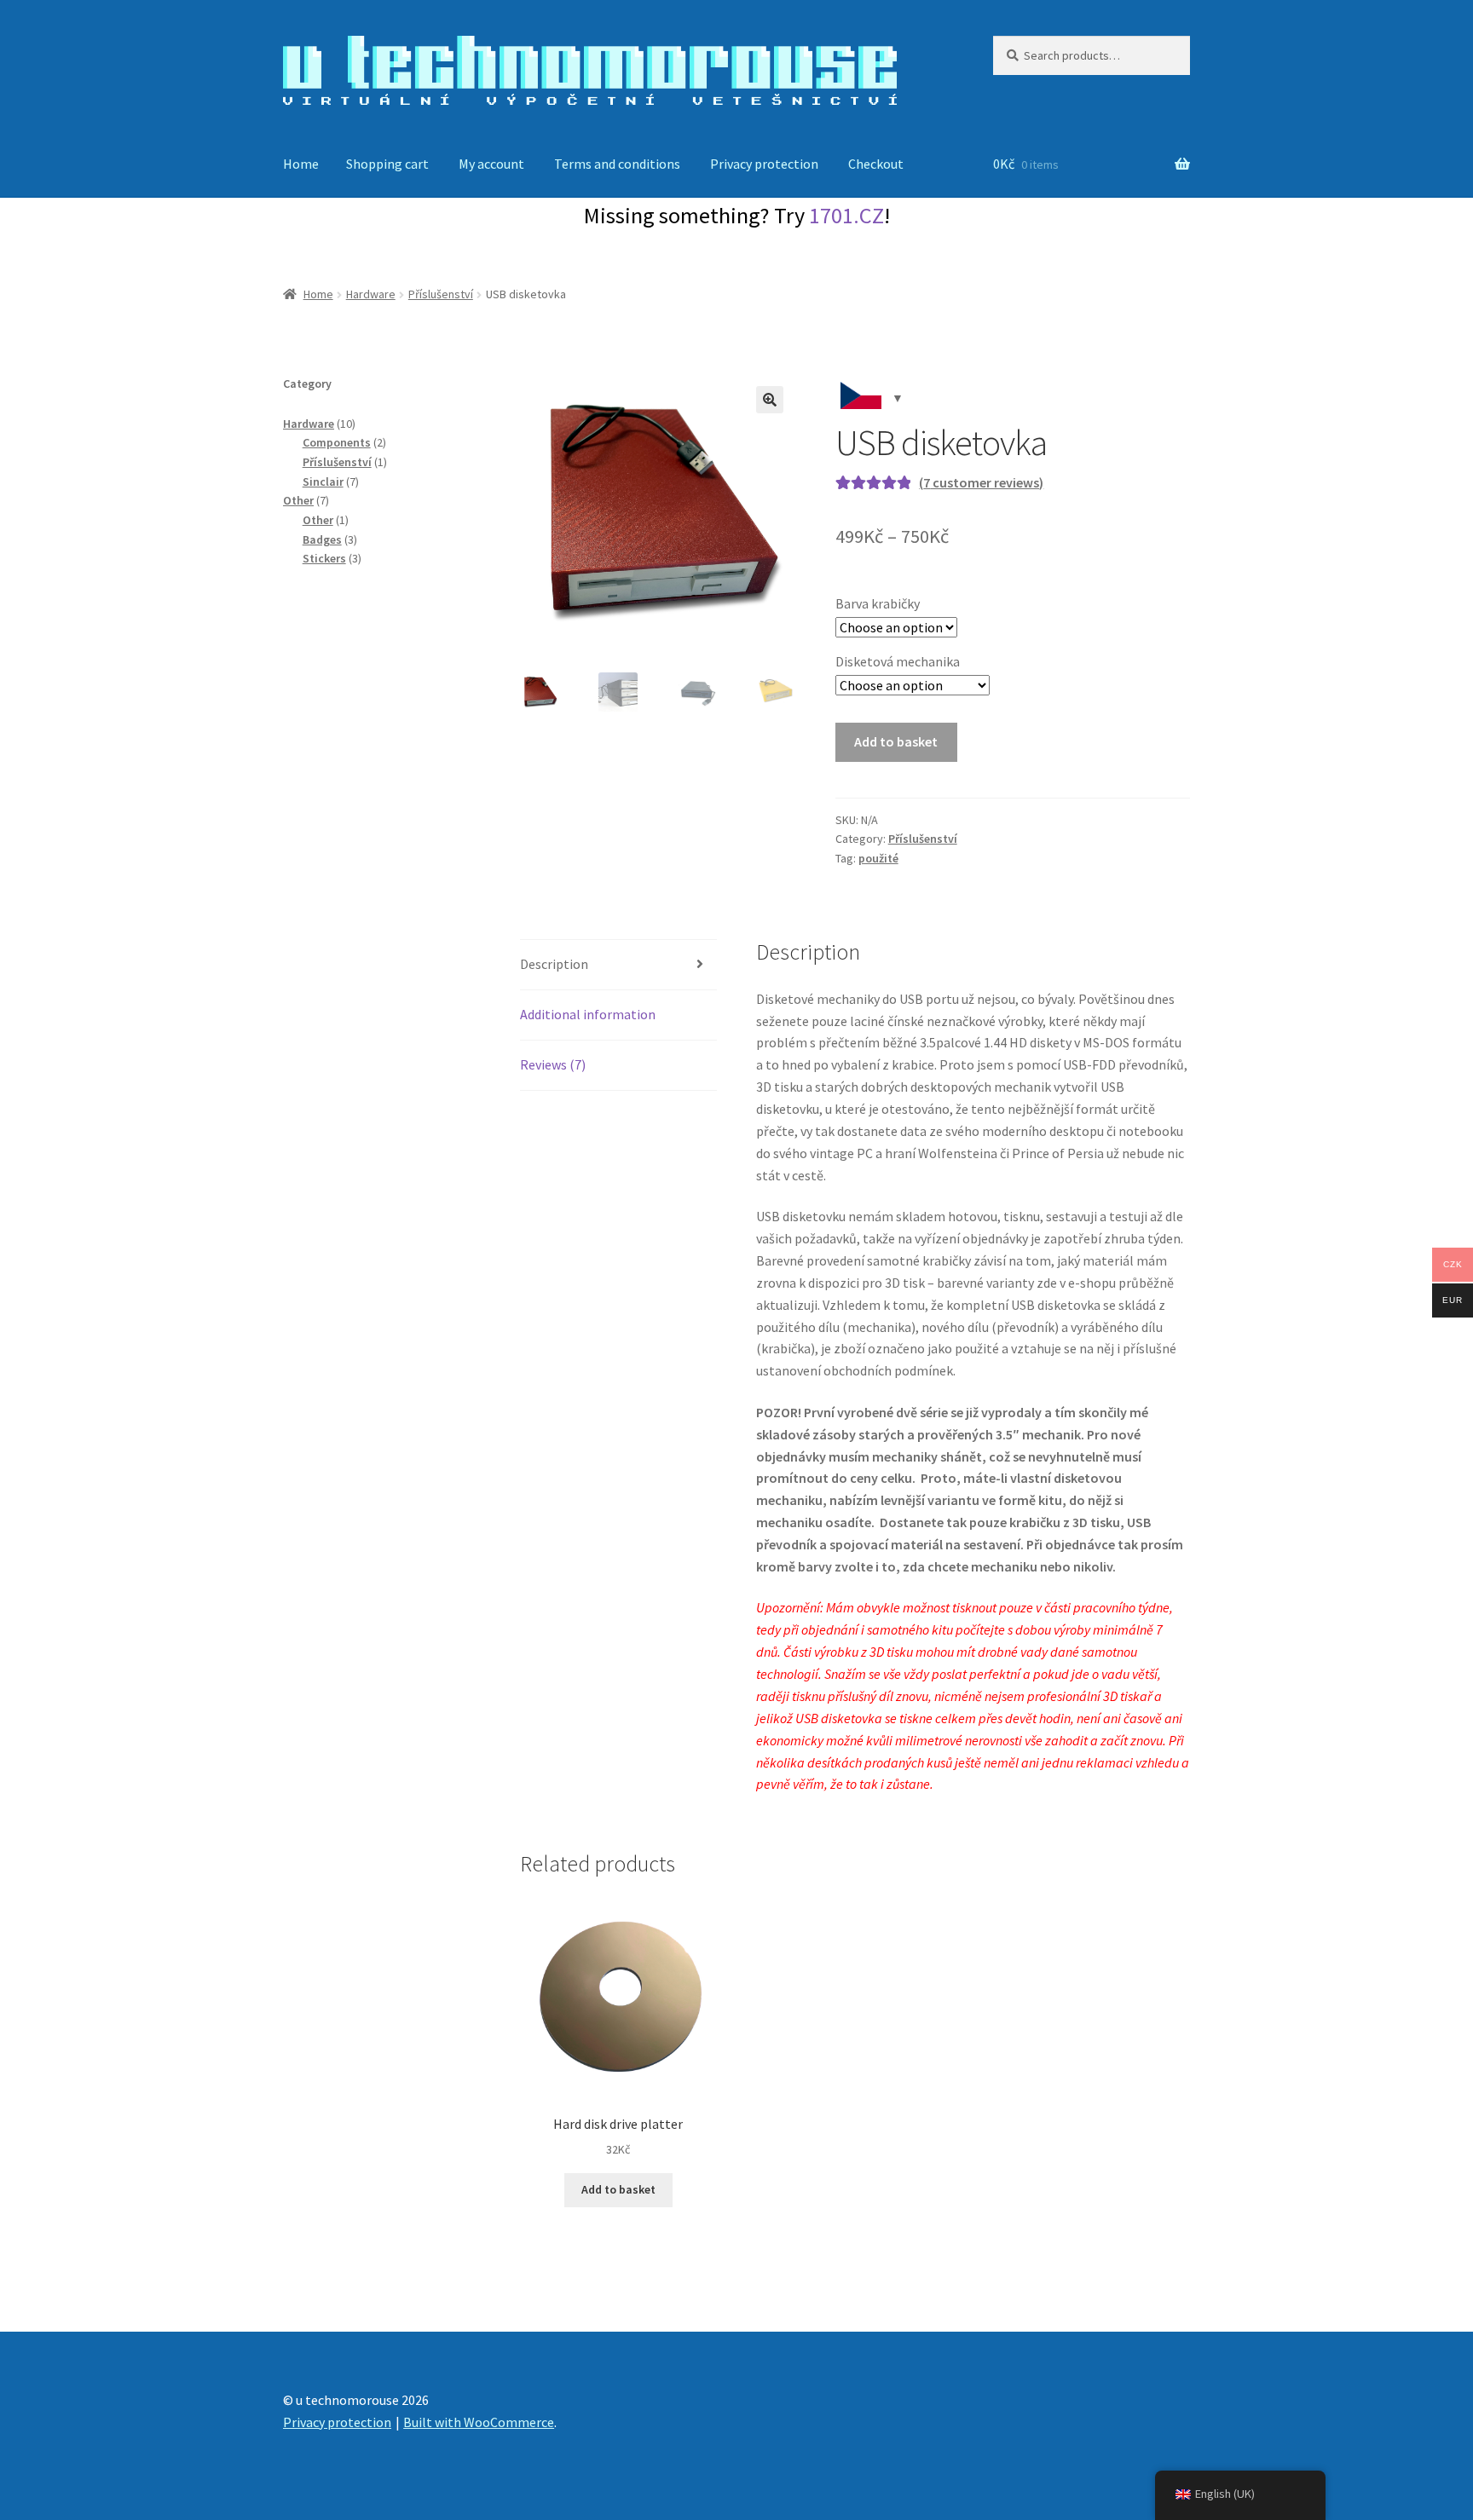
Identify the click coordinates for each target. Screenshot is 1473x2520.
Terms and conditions (617, 164)
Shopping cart (387, 164)
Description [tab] (554, 964)
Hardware (371, 294)
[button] (770, 400)
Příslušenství (441, 294)
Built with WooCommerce (479, 2422)
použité (878, 858)
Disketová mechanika (898, 661)
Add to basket (896, 741)
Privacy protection (764, 164)
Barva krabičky (878, 603)
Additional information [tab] (588, 1014)
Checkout (876, 164)
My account (491, 164)
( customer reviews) (981, 482)
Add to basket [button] (618, 2189)
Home (301, 164)
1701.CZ (846, 215)
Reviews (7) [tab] (553, 1064)
